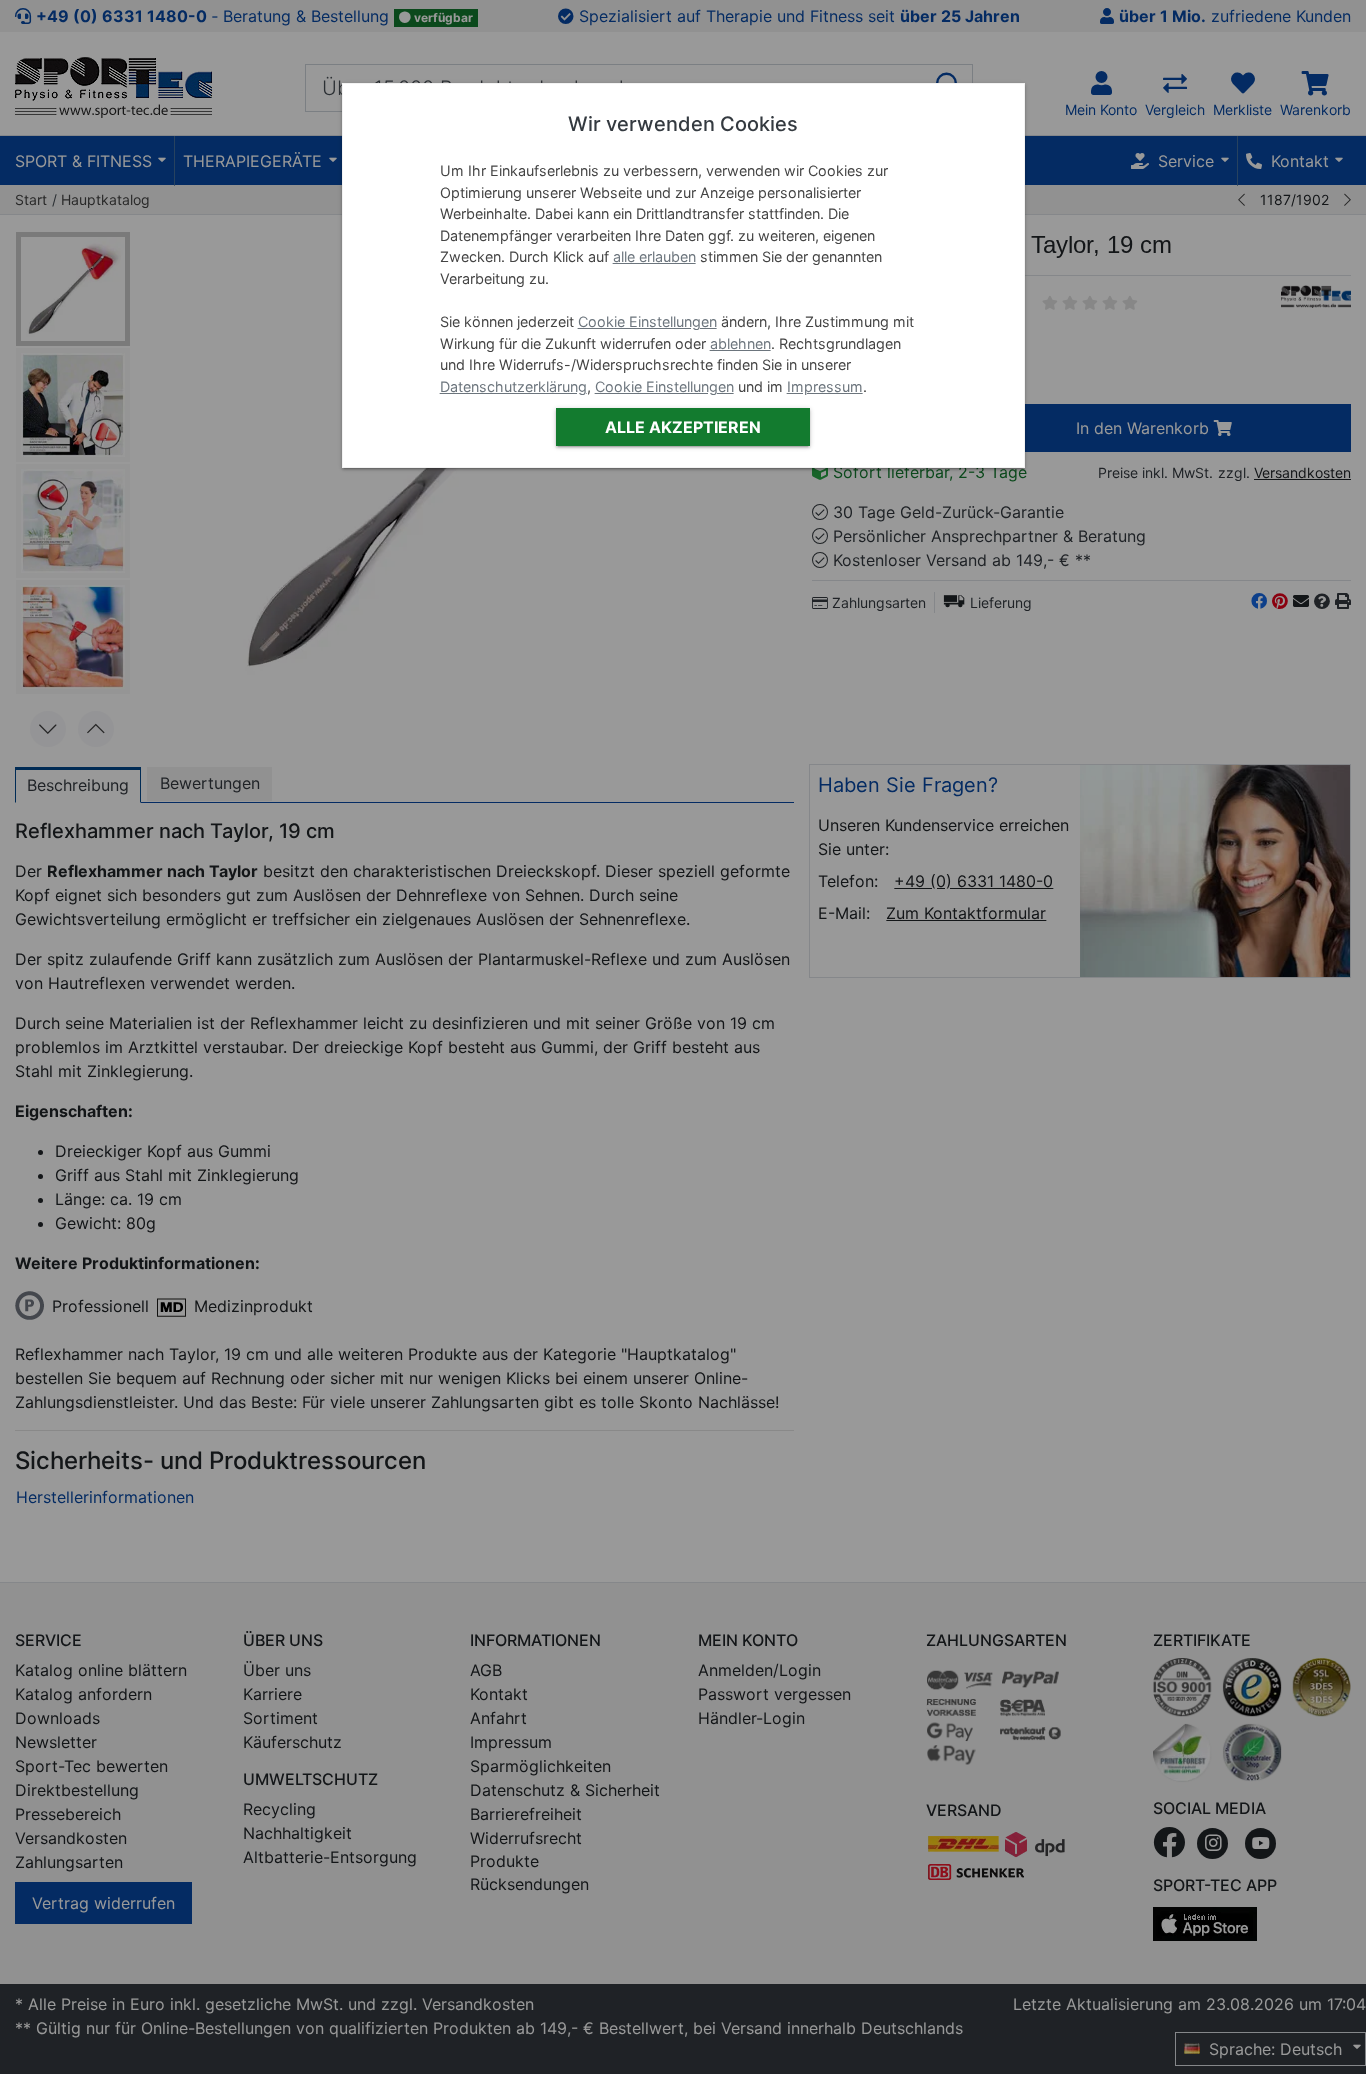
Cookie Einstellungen (647, 321)
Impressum (825, 386)
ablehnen (740, 343)
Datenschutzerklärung (513, 386)
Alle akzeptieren (683, 427)
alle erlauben (654, 256)
